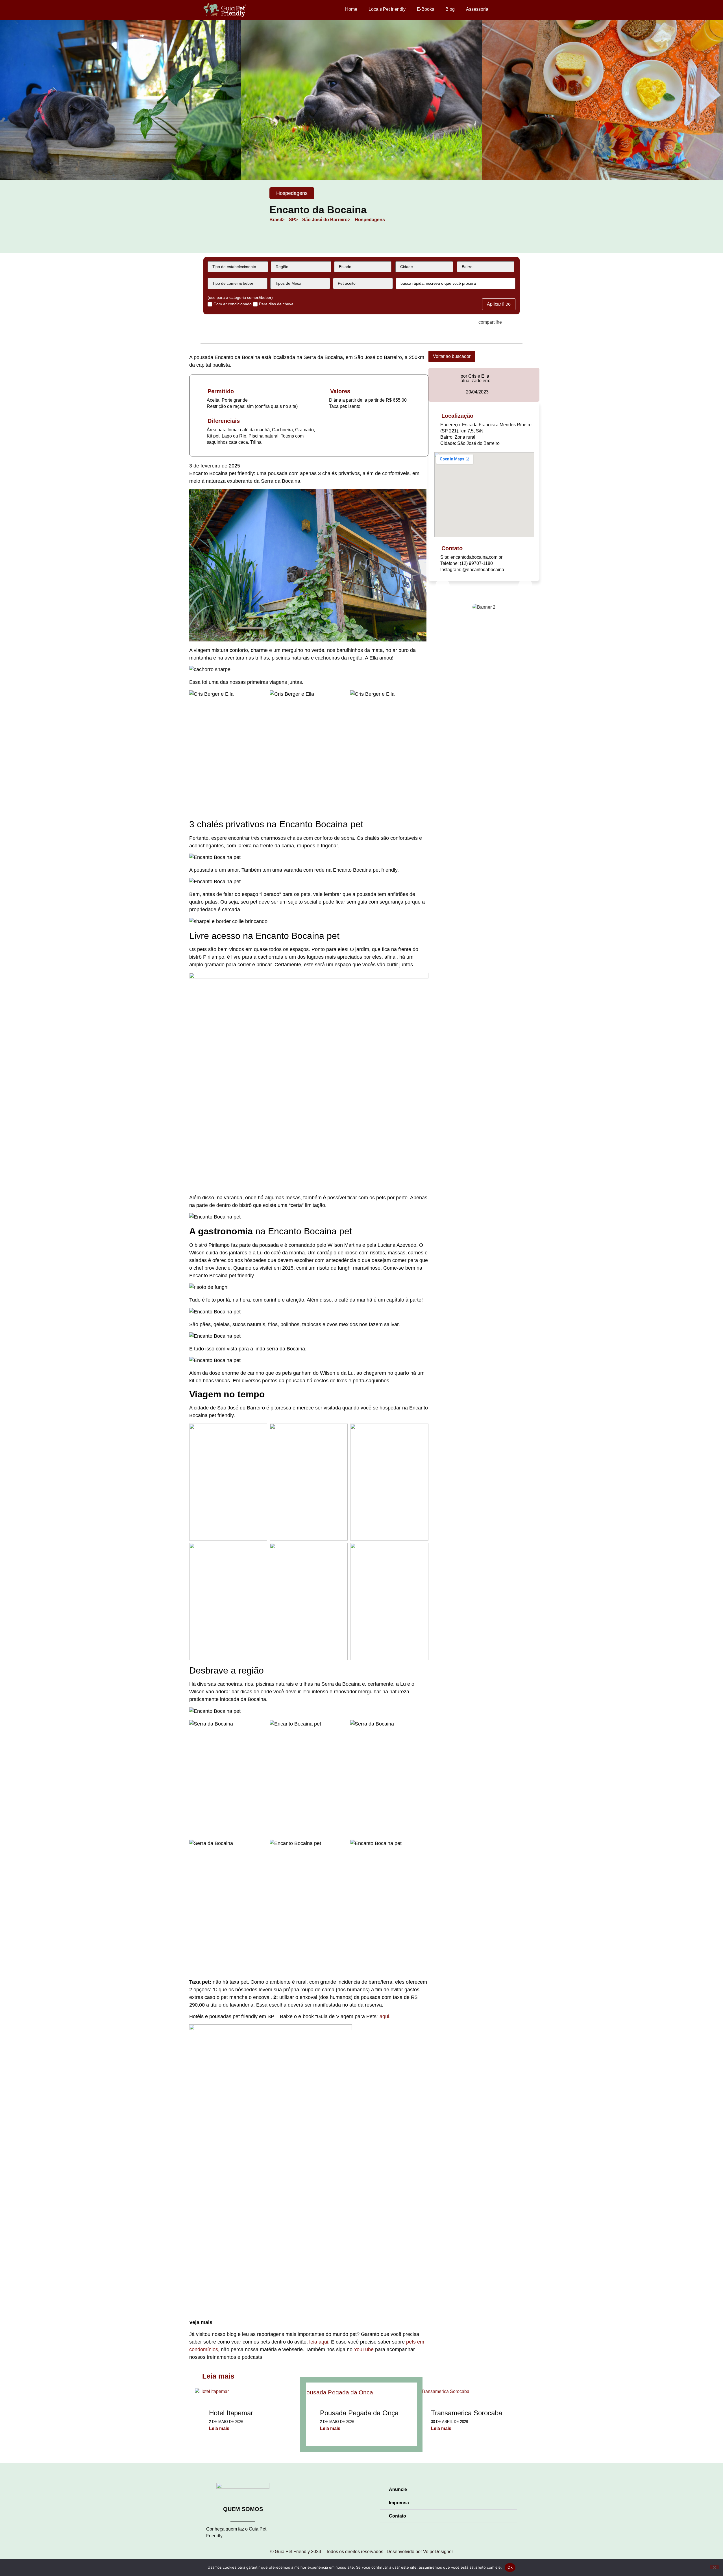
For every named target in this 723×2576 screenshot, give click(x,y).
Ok (510, 2567)
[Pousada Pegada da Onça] (361, 2389)
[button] (6, 101)
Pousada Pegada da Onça (359, 2413)
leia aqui (319, 2342)
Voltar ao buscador (452, 356)
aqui (384, 2016)
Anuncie (398, 2489)
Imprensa (399, 2503)
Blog (450, 9)
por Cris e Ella (475, 376)
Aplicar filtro (499, 304)
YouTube (364, 2349)
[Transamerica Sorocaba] (443, 2391)
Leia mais (219, 2428)
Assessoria (477, 9)
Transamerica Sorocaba (467, 2413)
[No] (714, 2567)
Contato (398, 2516)
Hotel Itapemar (231, 2413)
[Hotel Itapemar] (212, 2391)
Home (351, 9)
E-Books (425, 9)
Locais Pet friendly (387, 9)
